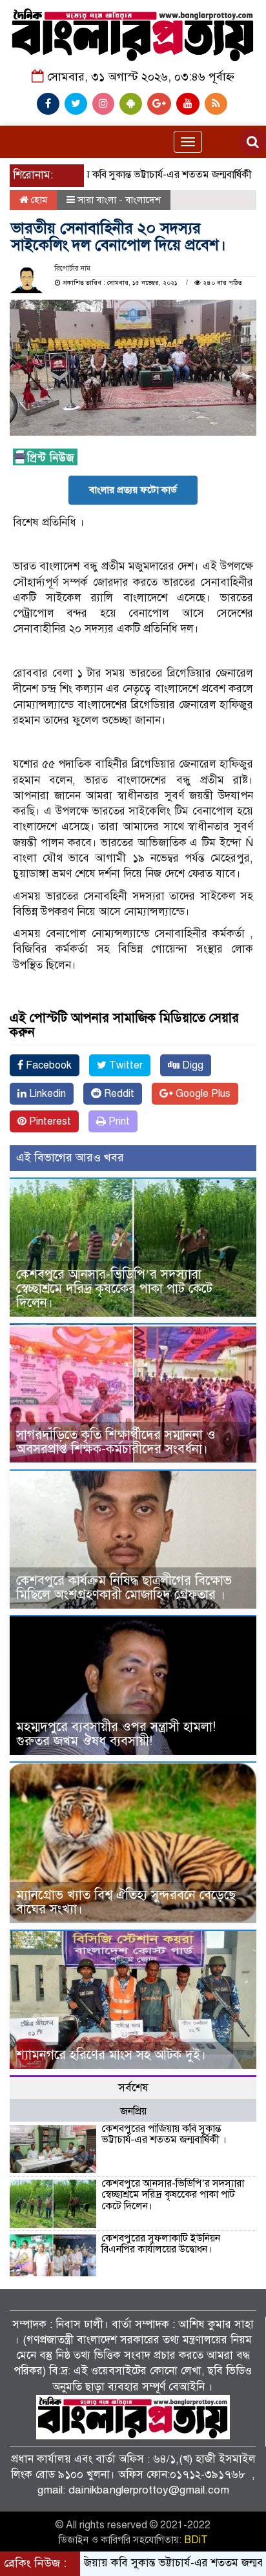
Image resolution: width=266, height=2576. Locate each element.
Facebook (47, 1065)
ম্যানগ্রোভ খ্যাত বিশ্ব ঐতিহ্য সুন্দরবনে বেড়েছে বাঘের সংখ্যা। (126, 1902)
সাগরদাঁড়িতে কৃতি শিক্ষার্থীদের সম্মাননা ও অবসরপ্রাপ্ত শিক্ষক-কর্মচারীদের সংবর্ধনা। (116, 1442)
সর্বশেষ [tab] (133, 2088)
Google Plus (202, 1094)
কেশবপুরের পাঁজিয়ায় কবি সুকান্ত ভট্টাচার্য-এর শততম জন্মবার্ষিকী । (164, 2135)
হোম (38, 200)
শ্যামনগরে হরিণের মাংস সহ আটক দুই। (111, 2055)
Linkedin (46, 1094)
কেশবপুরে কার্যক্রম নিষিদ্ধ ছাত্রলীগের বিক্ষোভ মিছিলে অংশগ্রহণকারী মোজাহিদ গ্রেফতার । (124, 1588)
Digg (191, 1065)
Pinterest (49, 1121)
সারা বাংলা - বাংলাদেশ (119, 200)
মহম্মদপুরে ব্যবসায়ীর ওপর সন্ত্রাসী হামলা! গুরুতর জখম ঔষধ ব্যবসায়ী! (116, 1734)
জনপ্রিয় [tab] (133, 2111)
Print (118, 1121)
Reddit (118, 1094)
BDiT (196, 2540)
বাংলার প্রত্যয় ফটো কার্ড (133, 490)
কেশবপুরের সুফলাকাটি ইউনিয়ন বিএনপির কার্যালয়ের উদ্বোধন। (161, 2244)
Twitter (125, 1065)
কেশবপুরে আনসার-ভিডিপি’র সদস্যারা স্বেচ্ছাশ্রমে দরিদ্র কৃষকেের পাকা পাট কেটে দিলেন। (114, 1289)
